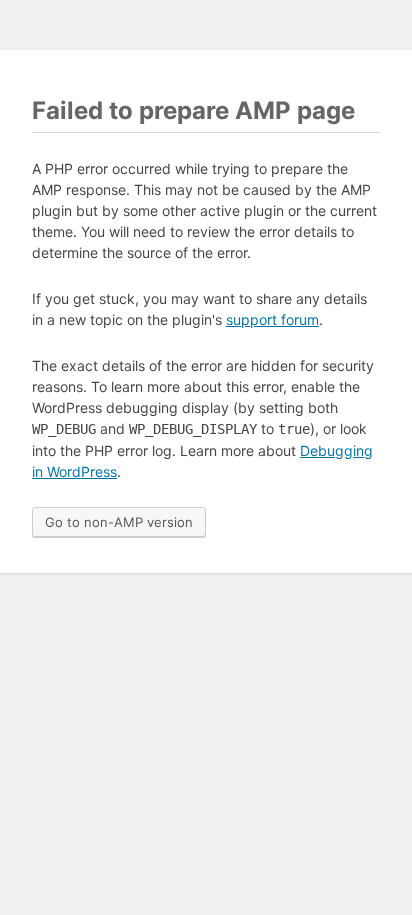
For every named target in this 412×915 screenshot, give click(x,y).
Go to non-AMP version (119, 522)
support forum (272, 319)
